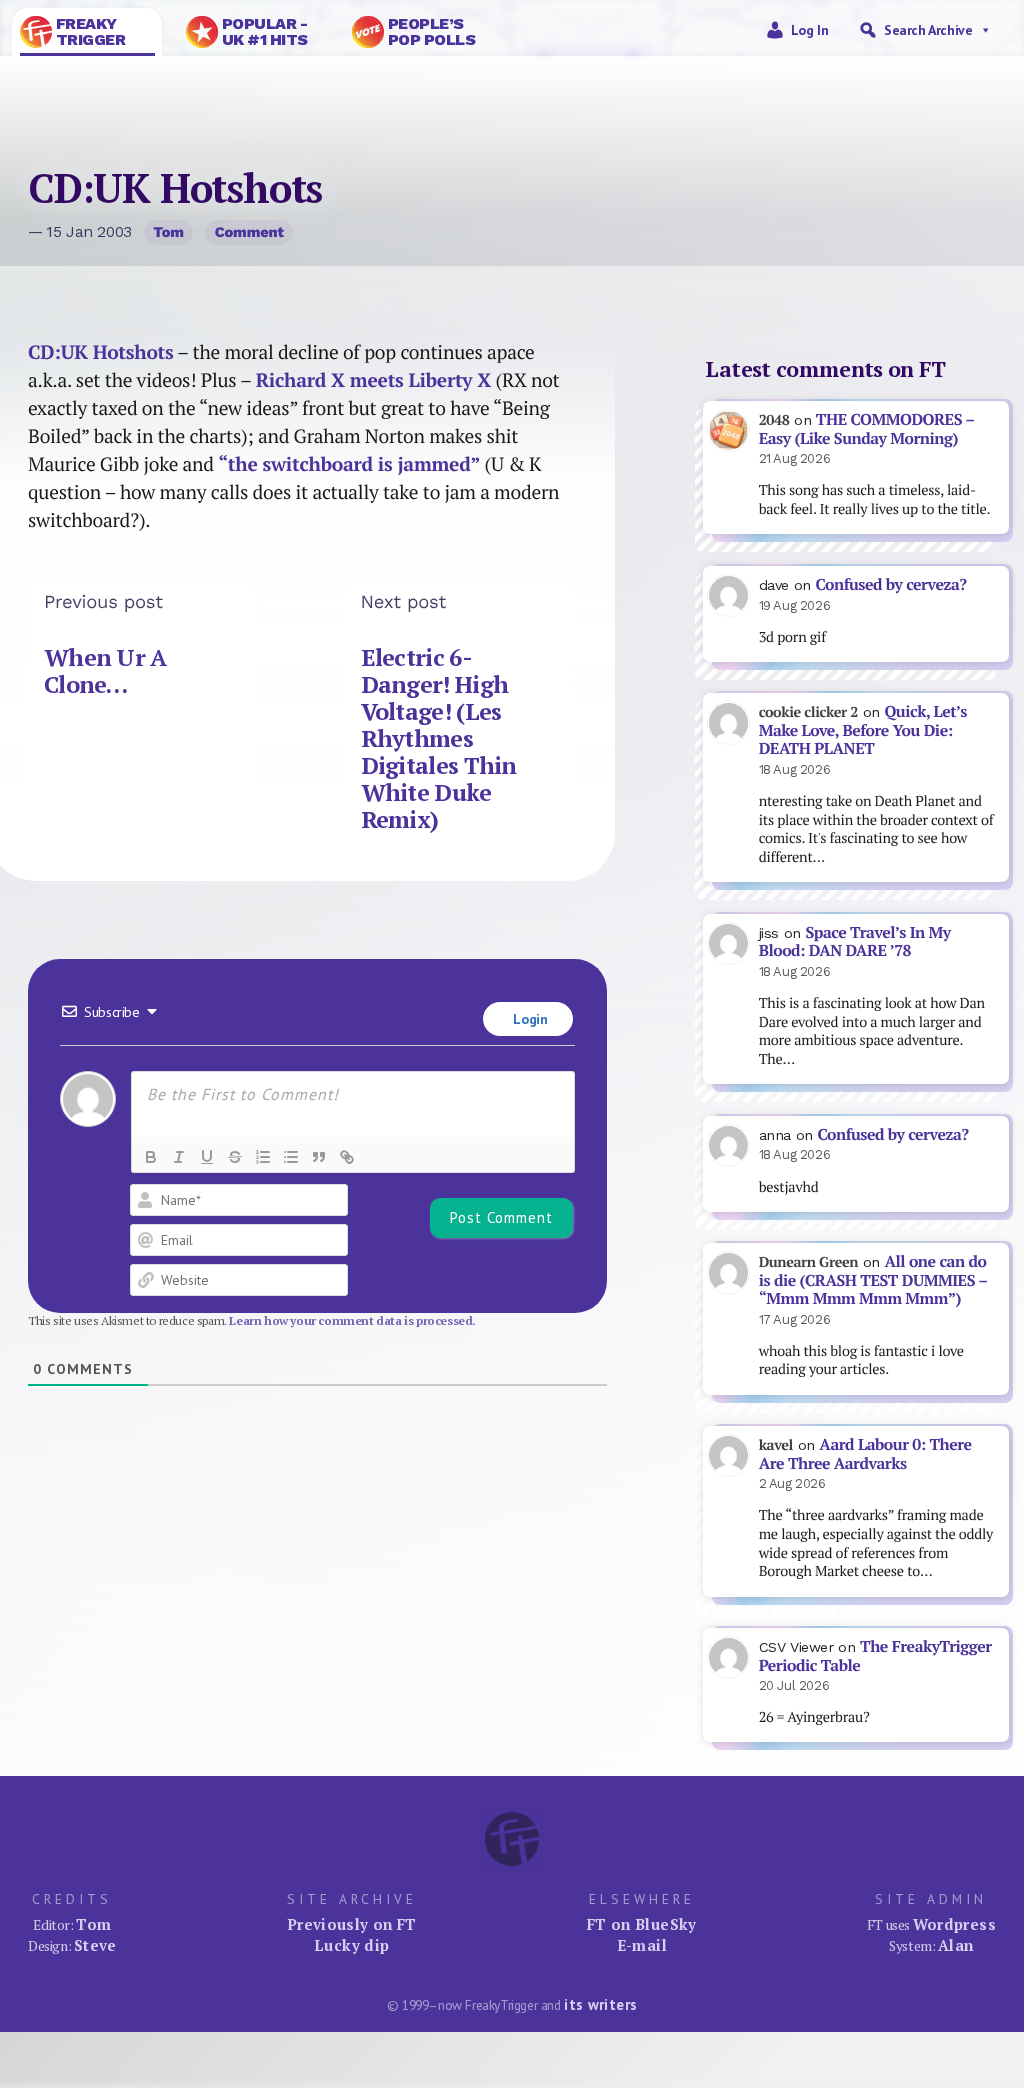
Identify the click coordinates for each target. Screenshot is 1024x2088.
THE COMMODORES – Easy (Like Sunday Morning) (867, 429)
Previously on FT (352, 1924)
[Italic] (179, 1157)
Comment (249, 232)
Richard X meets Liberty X (373, 380)
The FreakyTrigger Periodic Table (875, 1656)
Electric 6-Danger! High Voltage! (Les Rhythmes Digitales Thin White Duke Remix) (439, 738)
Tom (168, 232)
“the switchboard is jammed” (349, 464)
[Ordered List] (263, 1157)
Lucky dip (351, 1945)
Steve (95, 1945)
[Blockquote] (319, 1157)
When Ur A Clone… (105, 671)
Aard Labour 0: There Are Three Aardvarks (865, 1454)
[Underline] (207, 1157)
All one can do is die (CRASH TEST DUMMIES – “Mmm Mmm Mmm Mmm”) (873, 1280)
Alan (956, 1945)
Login (529, 1019)
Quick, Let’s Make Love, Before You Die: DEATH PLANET (863, 730)
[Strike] (235, 1157)
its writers (600, 2004)
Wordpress (954, 1924)
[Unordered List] (291, 1157)
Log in (810, 30)
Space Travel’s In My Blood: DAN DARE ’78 (855, 942)
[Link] (347, 1157)
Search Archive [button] (928, 30)
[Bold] (151, 1157)
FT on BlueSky (642, 1924)
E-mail (642, 1945)
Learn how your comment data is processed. (352, 1320)
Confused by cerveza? (890, 584)
